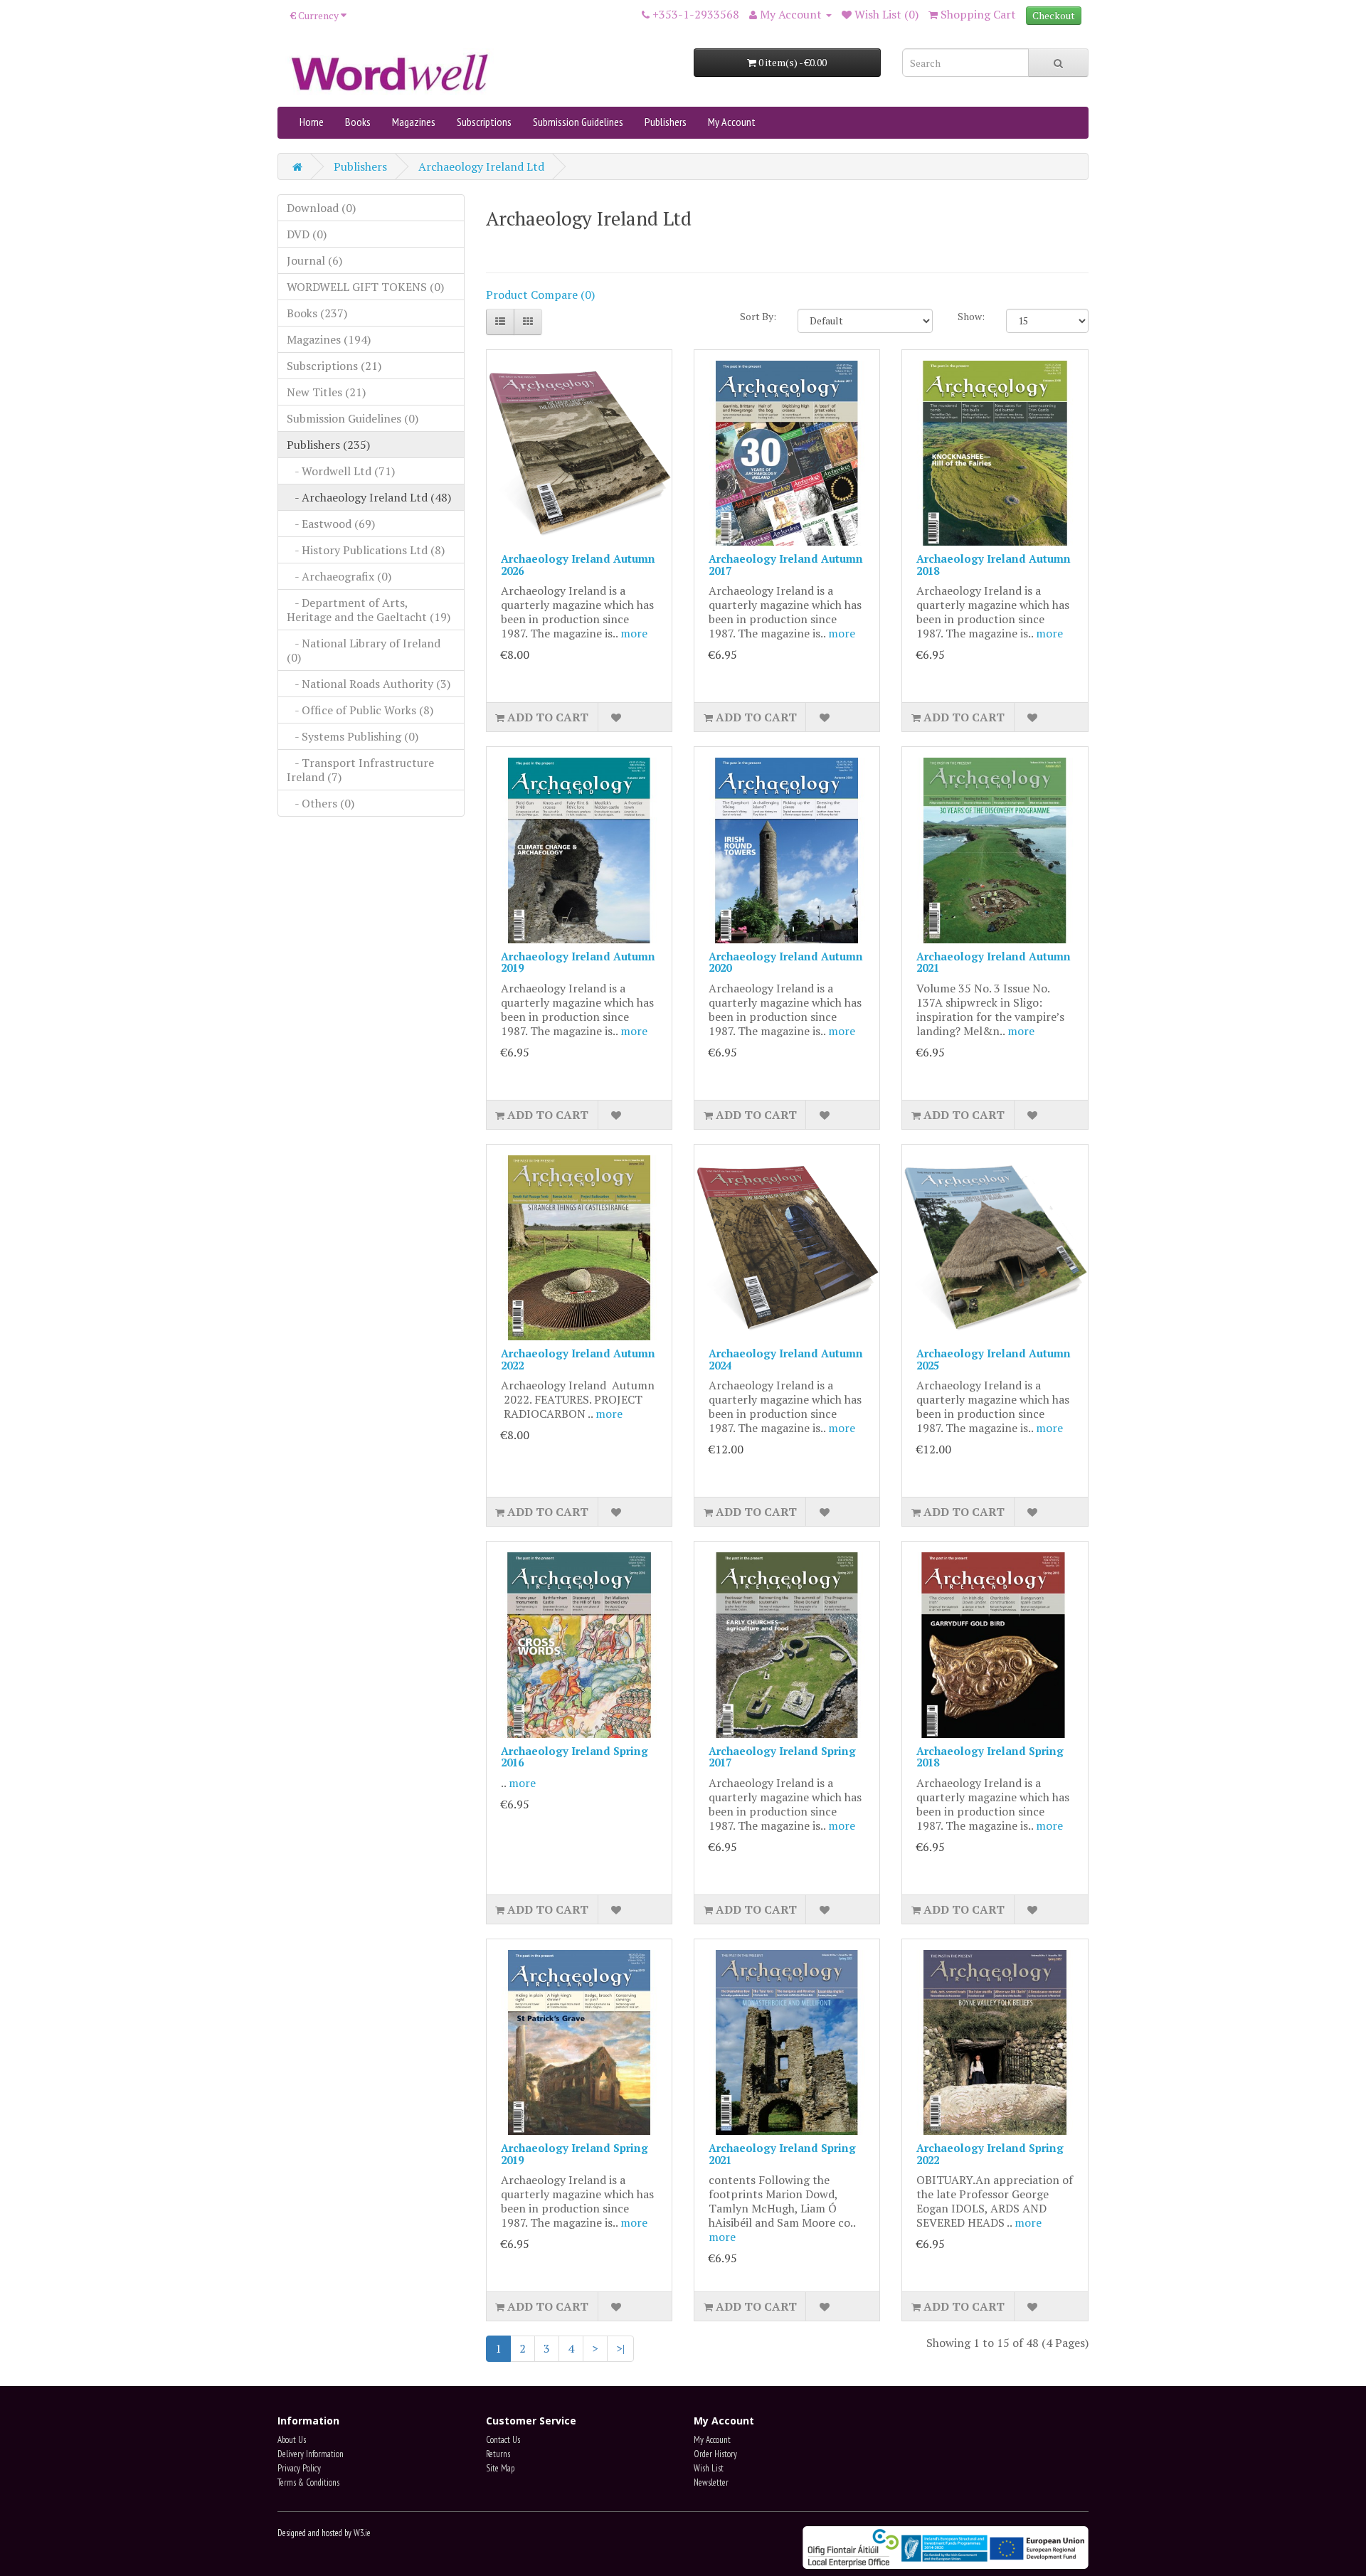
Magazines (414, 122)
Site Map (500, 2468)
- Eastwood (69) (331, 524)
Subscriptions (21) (334, 366)
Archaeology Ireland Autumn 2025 (994, 1359)
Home (312, 122)
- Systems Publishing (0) (353, 736)
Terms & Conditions (308, 2482)
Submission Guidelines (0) (353, 418)
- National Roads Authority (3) (369, 684)
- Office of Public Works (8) (360, 710)
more (634, 633)
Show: (971, 316)
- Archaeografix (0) (339, 576)
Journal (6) (314, 260)
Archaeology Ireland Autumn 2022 (578, 1359)
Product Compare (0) (540, 295)
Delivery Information (311, 2454)
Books (358, 122)
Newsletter (711, 2482)
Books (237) (317, 313)
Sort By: (758, 316)
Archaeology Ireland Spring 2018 (990, 1757)
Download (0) (321, 208)
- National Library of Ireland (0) (364, 650)
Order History (715, 2454)
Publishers (666, 122)
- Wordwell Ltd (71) (341, 471)
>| (620, 2348)
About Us (292, 2440)
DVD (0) (307, 234)
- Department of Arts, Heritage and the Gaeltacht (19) (369, 610)
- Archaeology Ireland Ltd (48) (369, 497)
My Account (732, 122)
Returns (498, 2454)
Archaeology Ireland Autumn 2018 (994, 565)
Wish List (709, 2468)
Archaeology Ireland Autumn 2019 (578, 962)
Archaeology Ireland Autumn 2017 (786, 565)
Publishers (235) (328, 445)
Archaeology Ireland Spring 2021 (782, 2154)
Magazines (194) (329, 339)
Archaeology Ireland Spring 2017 (782, 1757)
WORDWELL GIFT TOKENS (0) (365, 287)
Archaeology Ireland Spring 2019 (575, 2154)
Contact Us (503, 2440)
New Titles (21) (326, 392)
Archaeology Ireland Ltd (481, 166)
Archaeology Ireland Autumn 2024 (786, 1359)
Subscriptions (484, 122)
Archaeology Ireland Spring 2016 (575, 1757)
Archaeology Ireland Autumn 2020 (786, 962)
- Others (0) (321, 803)
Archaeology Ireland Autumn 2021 (994, 962)
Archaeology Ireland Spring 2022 (990, 2154)
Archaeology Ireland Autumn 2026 (578, 565)
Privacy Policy (299, 2468)
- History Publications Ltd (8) (366, 550)
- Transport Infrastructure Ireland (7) (360, 770)
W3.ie (362, 2533)
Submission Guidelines (578, 122)
